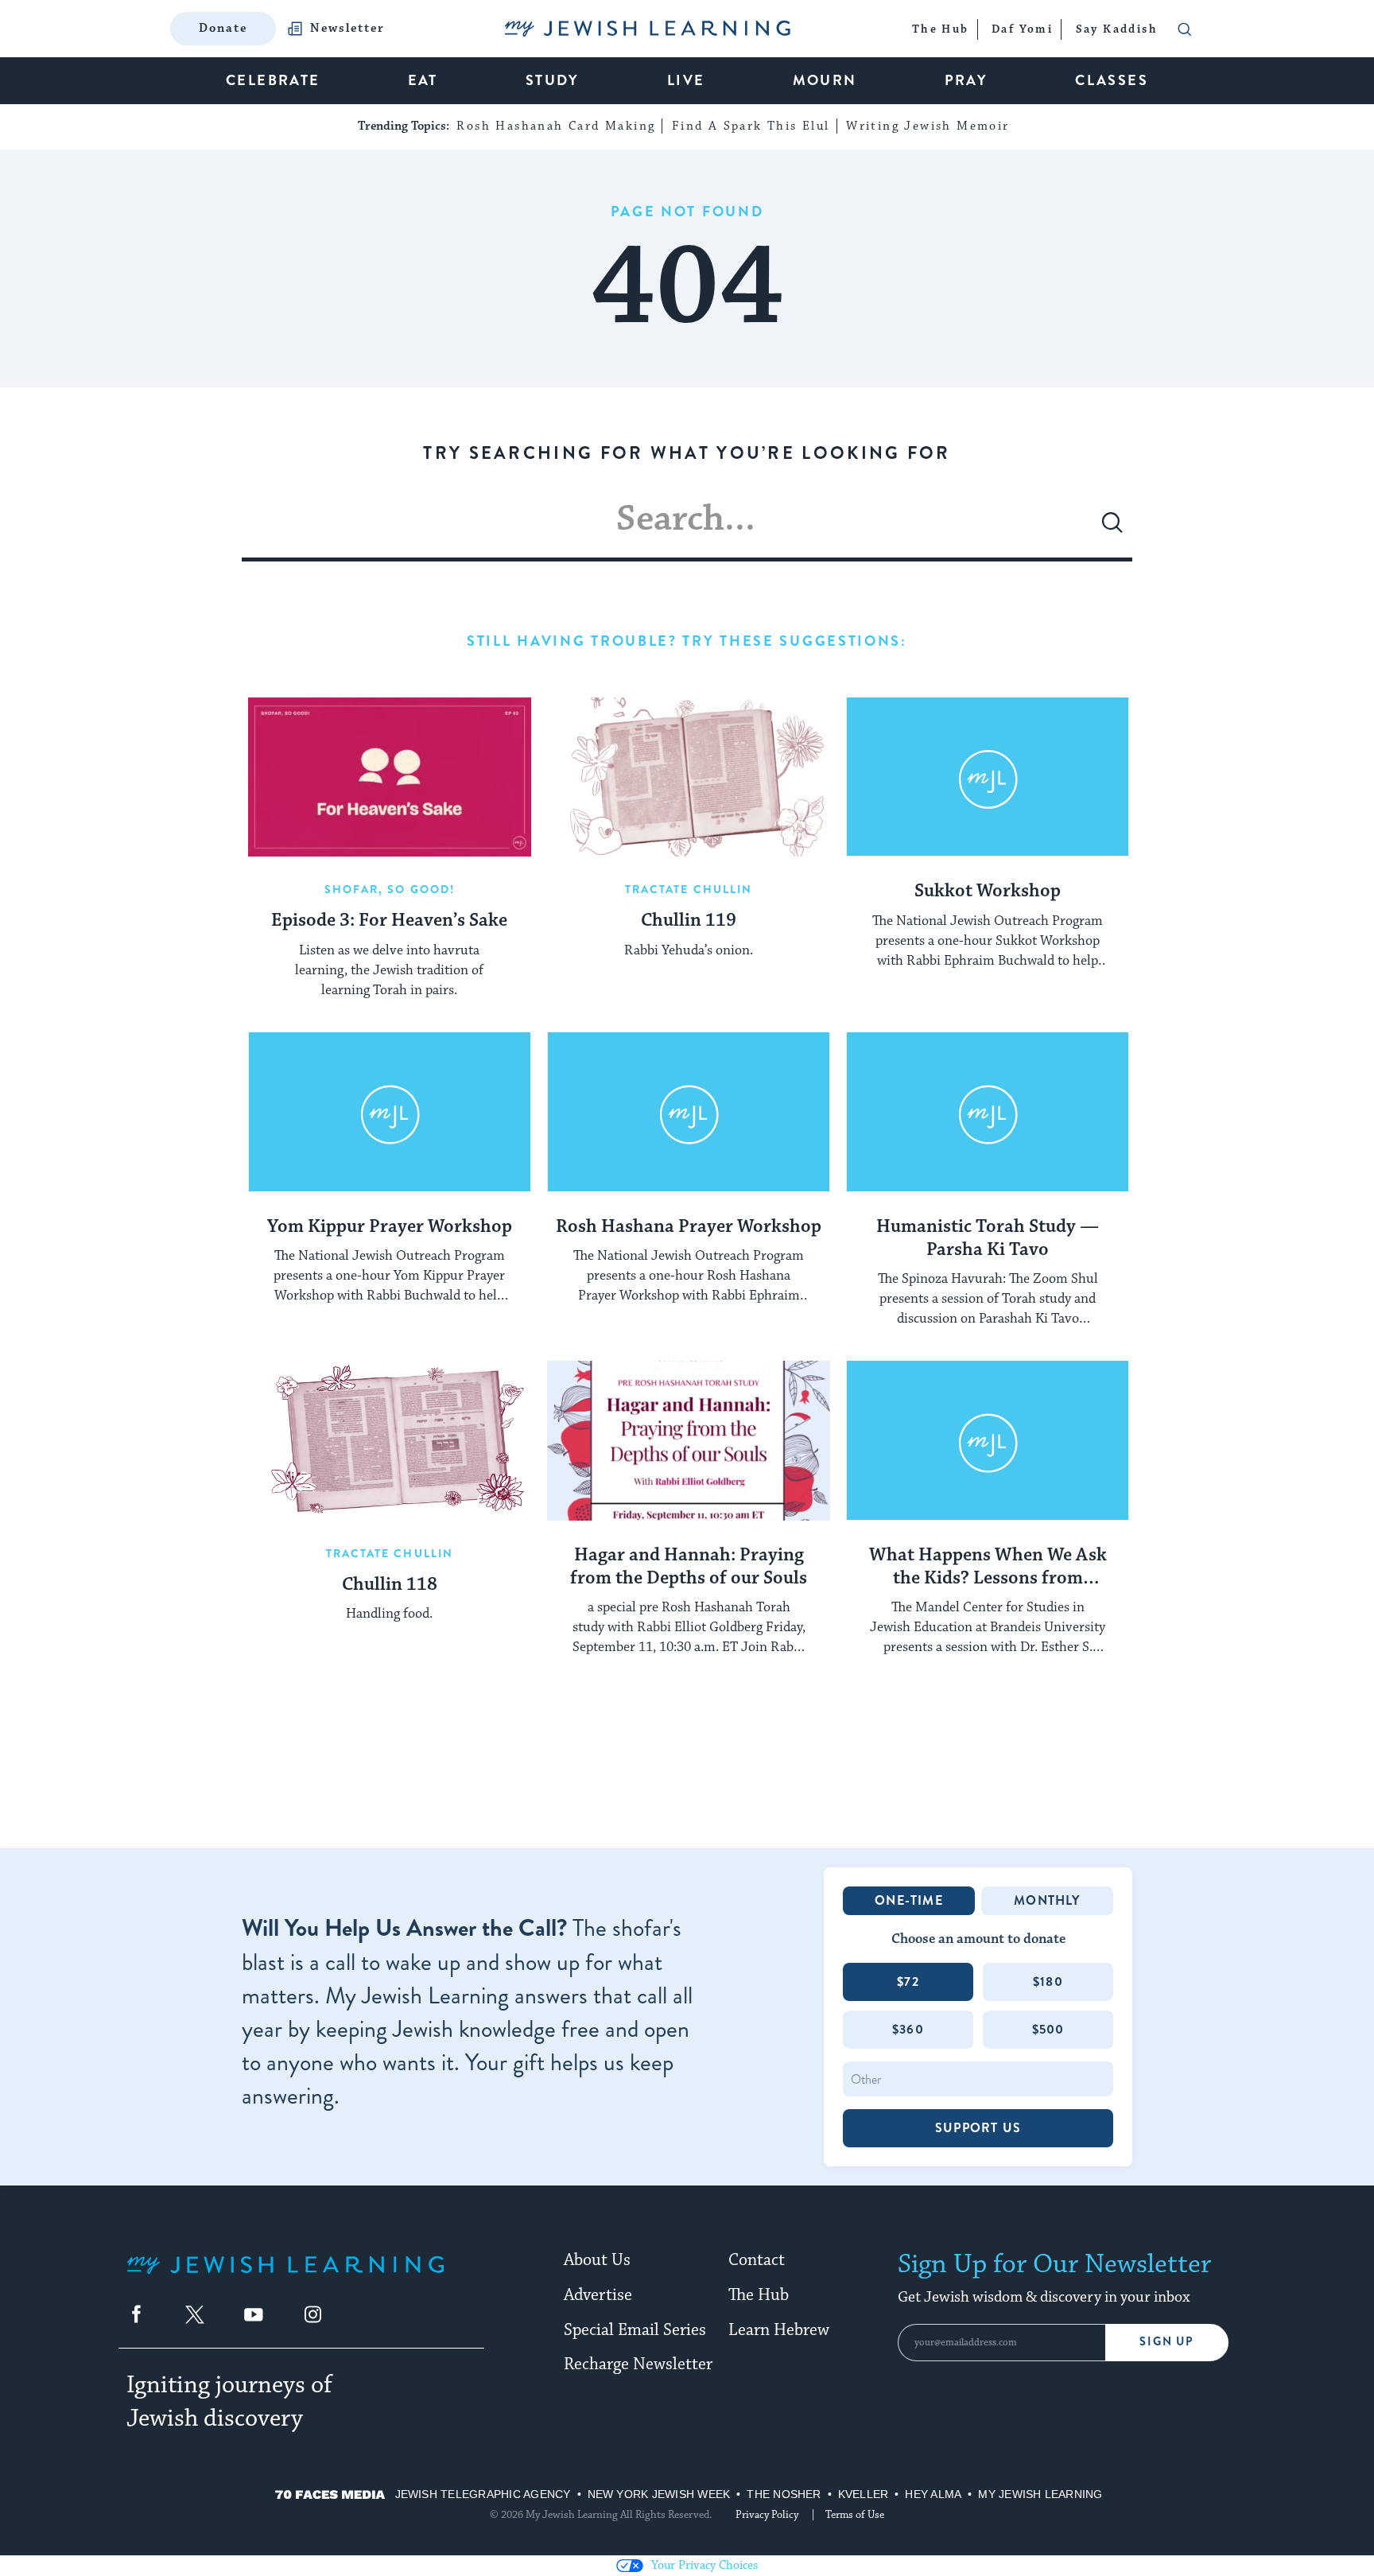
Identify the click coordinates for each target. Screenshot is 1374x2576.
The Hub (759, 2295)
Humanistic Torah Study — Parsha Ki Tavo (988, 1239)
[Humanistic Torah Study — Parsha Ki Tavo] (988, 1112)
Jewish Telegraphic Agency (483, 2494)
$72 (908, 1982)
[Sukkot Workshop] (988, 777)
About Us (597, 2260)
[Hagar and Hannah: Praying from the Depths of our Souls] (689, 1440)
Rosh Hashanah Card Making (556, 126)
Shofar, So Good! (390, 889)
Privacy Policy (767, 2515)
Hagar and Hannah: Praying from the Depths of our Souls (689, 1567)
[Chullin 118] (390, 1440)
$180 (1048, 1982)
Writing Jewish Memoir (928, 126)
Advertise (598, 2295)
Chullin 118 (390, 1585)
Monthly (1047, 1900)
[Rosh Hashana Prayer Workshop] (689, 1112)
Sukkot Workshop (988, 892)
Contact (757, 2260)
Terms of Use (855, 2515)
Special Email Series (635, 2330)
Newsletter (347, 29)
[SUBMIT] (1112, 529)
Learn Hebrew (779, 2330)
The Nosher (784, 2494)
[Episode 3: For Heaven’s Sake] (390, 777)
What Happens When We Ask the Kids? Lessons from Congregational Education (988, 1568)
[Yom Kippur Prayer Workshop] (390, 1112)
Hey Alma (933, 2494)
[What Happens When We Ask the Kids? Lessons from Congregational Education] (988, 1440)
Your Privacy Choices (704, 2565)
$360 (908, 2029)
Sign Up (1167, 2342)
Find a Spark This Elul (751, 126)
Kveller (864, 2494)
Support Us (978, 2128)
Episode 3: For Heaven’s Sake (389, 921)
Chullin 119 (689, 921)
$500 (1048, 2029)
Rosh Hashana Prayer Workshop (689, 1227)
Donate (223, 28)
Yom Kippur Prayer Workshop (390, 1227)
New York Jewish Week (659, 2494)
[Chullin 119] (689, 777)
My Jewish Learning (1040, 2494)
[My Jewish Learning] (285, 2277)
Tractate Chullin (689, 889)
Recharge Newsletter (638, 2364)
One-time (909, 1900)
